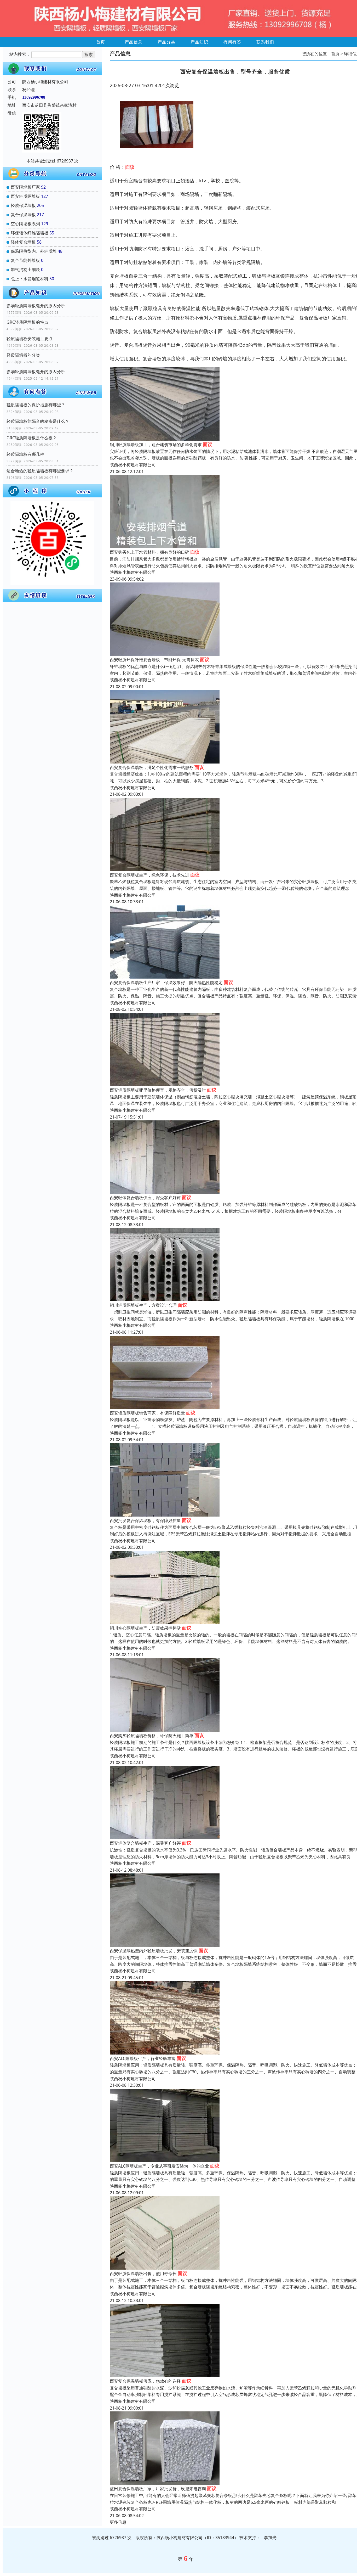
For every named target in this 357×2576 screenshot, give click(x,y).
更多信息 (118, 2522)
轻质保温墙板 (23, 205)
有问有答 (232, 42)
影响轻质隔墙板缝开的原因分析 (36, 306)
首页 (101, 42)
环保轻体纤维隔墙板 (30, 233)
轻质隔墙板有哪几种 (25, 454)
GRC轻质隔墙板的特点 (27, 322)
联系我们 (265, 42)
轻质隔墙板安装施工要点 (30, 339)
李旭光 (270, 2538)
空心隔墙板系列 (25, 224)
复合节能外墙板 (25, 260)
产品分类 (166, 42)
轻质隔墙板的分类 (23, 355)
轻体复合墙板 (23, 242)
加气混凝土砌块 (25, 270)
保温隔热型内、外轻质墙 (34, 251)
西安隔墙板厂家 (25, 187)
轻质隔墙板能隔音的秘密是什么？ (38, 421)
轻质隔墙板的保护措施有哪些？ (36, 405)
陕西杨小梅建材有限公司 (133, 465)
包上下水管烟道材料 (30, 279)
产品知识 (199, 42)
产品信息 (134, 42)
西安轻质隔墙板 (25, 196)
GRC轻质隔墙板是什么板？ (32, 438)
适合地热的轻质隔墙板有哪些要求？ (40, 471)
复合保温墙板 (23, 215)
